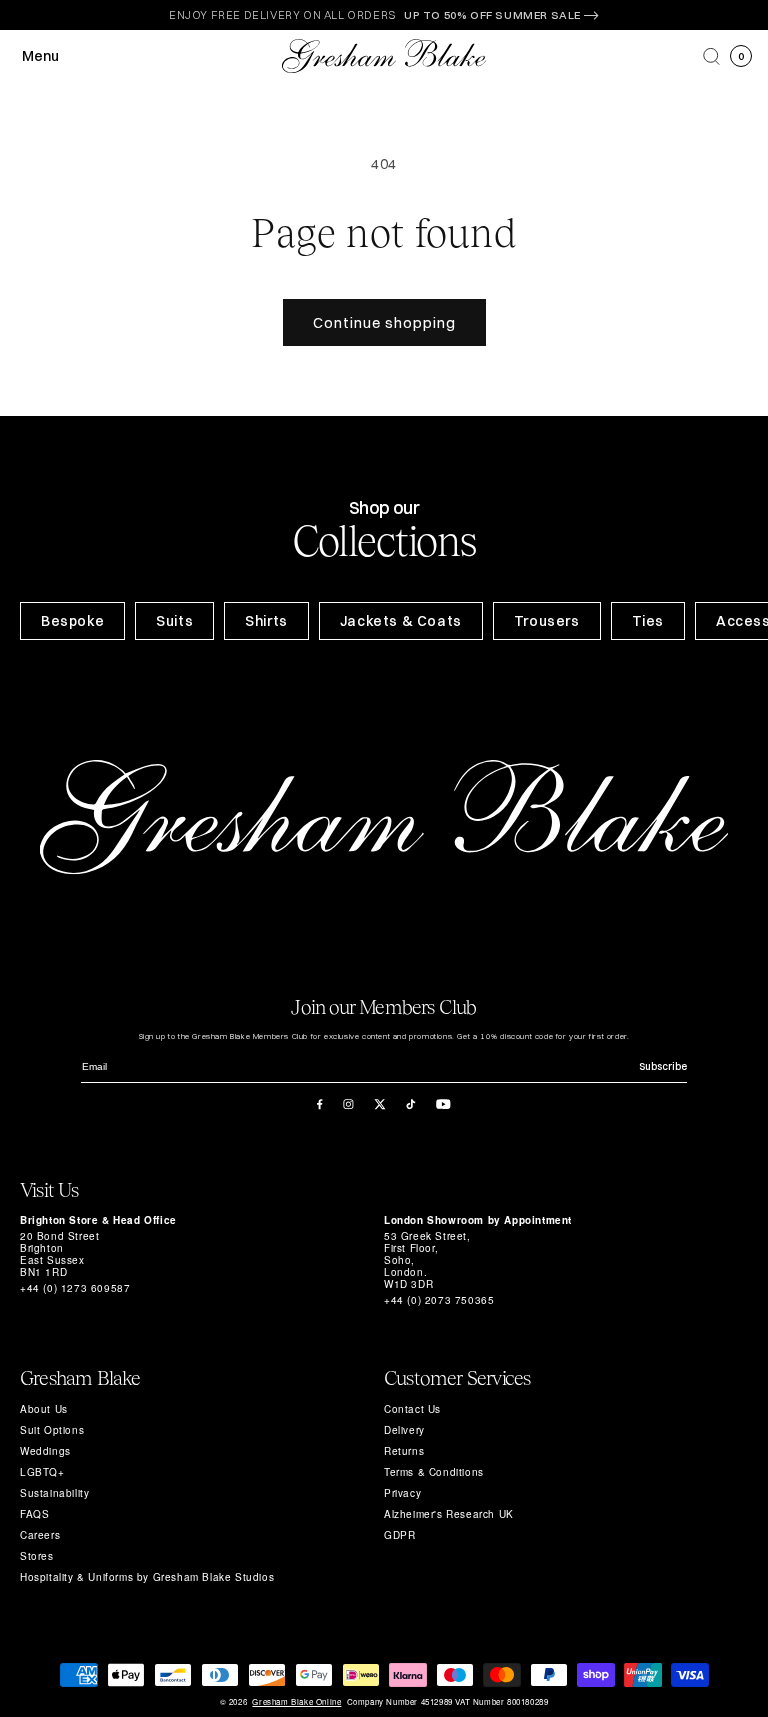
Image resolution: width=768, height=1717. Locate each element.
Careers (40, 1535)
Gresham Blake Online (296, 1702)
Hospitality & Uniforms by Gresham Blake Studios (147, 1577)
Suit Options (52, 1430)
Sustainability (54, 1493)
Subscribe (663, 1066)
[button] (711, 56)
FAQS (34, 1514)
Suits (174, 621)
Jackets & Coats (401, 621)
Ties (648, 621)
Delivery (404, 1430)
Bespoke (72, 621)
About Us (44, 1409)
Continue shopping (384, 322)
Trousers (547, 621)
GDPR (399, 1535)
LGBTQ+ (42, 1472)
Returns (404, 1451)
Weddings (45, 1451)
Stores (37, 1556)
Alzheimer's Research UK (449, 1514)
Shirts (266, 621)
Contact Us (412, 1409)
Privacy (402, 1493)
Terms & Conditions (434, 1472)
